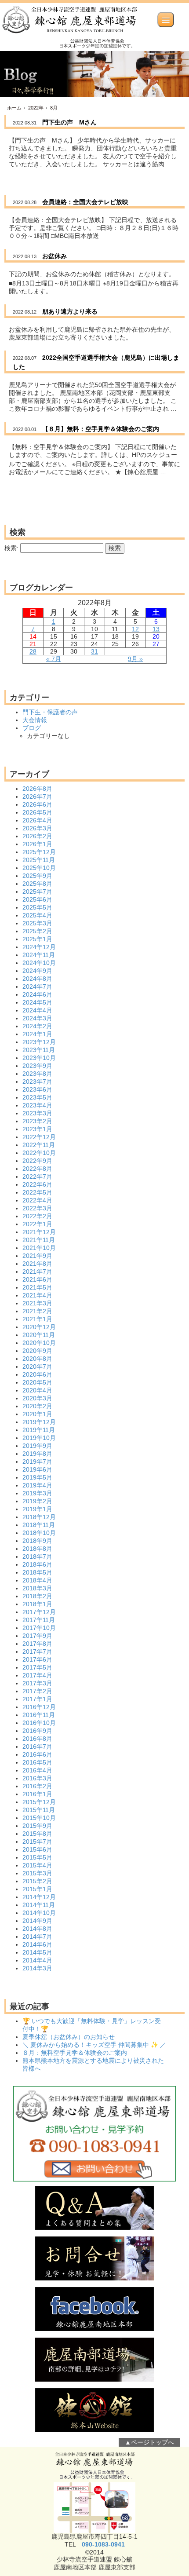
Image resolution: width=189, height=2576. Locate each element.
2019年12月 (39, 1422)
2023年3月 (37, 1113)
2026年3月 (37, 828)
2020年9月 (37, 1351)
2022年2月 (37, 1216)
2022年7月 (37, 1177)
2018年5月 (37, 1572)
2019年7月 (37, 1462)
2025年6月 (37, 899)
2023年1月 (37, 1129)
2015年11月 (39, 1810)
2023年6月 (37, 1089)
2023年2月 (37, 1121)
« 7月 (54, 659)
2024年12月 (39, 947)
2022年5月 (37, 1192)
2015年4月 (37, 1865)
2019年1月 (37, 1509)
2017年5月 (37, 1667)
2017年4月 (37, 1675)
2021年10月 (39, 1248)
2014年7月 (37, 1937)
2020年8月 (37, 1359)
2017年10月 (39, 1628)
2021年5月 (37, 1287)
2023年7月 (37, 1082)
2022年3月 (37, 1208)
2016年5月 (37, 1762)
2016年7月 (37, 1747)
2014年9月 (37, 1921)
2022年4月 (37, 1200)
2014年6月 (37, 1944)
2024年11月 (39, 955)
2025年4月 (37, 915)
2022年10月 (39, 1153)
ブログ (32, 728)
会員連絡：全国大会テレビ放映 (85, 202)
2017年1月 (37, 1699)
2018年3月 (37, 1588)
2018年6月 (37, 1564)
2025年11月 (39, 860)
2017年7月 (37, 1652)
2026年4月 (37, 820)
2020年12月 (39, 1327)
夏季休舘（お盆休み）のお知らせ (69, 2037)
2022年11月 (39, 1145)
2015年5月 (37, 1857)
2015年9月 (37, 1826)
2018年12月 (39, 1517)
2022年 (36, 108)
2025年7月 (37, 892)
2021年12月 (39, 1232)
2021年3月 (37, 1303)
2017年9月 (37, 1636)
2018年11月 (39, 1525)
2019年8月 (37, 1454)
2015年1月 (37, 1889)
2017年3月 (37, 1683)
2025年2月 (37, 931)
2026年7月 (37, 797)
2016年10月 (39, 1723)
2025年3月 (37, 923)
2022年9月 (37, 1161)
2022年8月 (37, 1169)
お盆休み (55, 256)
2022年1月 (37, 1224)
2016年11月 (39, 1715)
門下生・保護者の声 (50, 712)
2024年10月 (39, 963)
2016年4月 (37, 1770)
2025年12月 (39, 852)
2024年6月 (37, 994)
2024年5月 (37, 1002)
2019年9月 (37, 1446)
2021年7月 (37, 1272)
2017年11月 (39, 1620)
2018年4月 (37, 1580)
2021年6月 (37, 1279)
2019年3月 (37, 1493)
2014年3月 (37, 1968)
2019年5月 (37, 1477)
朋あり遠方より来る (70, 311)
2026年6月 (37, 804)
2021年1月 (37, 1319)
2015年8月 (37, 1834)
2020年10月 (39, 1343)
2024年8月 (37, 979)
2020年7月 (37, 1367)
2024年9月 (37, 971)
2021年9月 (37, 1256)
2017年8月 (37, 1644)
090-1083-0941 (103, 2544)
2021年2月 (37, 1311)
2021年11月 (39, 1240)
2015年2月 (37, 1881)
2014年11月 (39, 1905)
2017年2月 (37, 1691)
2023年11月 (39, 1050)
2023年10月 (39, 1058)
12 (135, 629)
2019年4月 (37, 1485)
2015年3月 (37, 1873)
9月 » (135, 659)
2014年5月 (37, 1952)
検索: (11, 548)
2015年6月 (37, 1849)
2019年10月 (39, 1438)
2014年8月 (37, 1929)
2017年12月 (39, 1612)
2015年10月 (39, 1818)
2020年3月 (37, 1398)
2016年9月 (37, 1731)
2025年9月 (37, 876)
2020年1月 (37, 1414)
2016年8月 (37, 1739)
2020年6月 (37, 1374)
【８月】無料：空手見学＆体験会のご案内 (101, 429)
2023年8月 (37, 1074)
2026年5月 (37, 812)
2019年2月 (37, 1501)
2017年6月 (37, 1659)
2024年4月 (37, 1010)
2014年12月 (39, 1897)
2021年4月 (37, 1295)
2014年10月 (39, 1913)
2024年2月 (37, 1026)
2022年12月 (39, 1137)
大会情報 (35, 720)
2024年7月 (37, 987)
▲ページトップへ (149, 2442)
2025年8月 (37, 884)
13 (156, 629)
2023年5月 (37, 1097)
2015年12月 (39, 1802)
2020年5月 (37, 1382)
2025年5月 (37, 907)
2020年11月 (39, 1335)
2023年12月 (39, 1042)
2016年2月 (37, 1786)
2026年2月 (37, 836)
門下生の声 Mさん (69, 122)
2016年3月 (37, 1778)
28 (33, 651)
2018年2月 (37, 1596)
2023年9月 (37, 1066)
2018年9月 (37, 1541)
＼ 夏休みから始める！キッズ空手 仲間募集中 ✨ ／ (94, 2045)
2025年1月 (37, 939)
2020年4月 (37, 1390)
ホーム (14, 108)
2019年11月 (39, 1430)
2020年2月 (37, 1406)
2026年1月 (37, 844)
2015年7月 (37, 1842)
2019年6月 (37, 1469)
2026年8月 (37, 789)
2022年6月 (37, 1184)
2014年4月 (37, 1960)
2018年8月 (37, 1549)
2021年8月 (37, 1264)
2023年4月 (37, 1105)
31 (94, 651)
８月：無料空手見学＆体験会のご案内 (75, 2053)
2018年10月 (39, 1533)
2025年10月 (39, 868)
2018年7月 (37, 1557)
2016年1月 (37, 1794)
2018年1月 (37, 1604)
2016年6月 (37, 1754)
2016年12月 (39, 1707)
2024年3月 (37, 1018)
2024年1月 (37, 1034)
